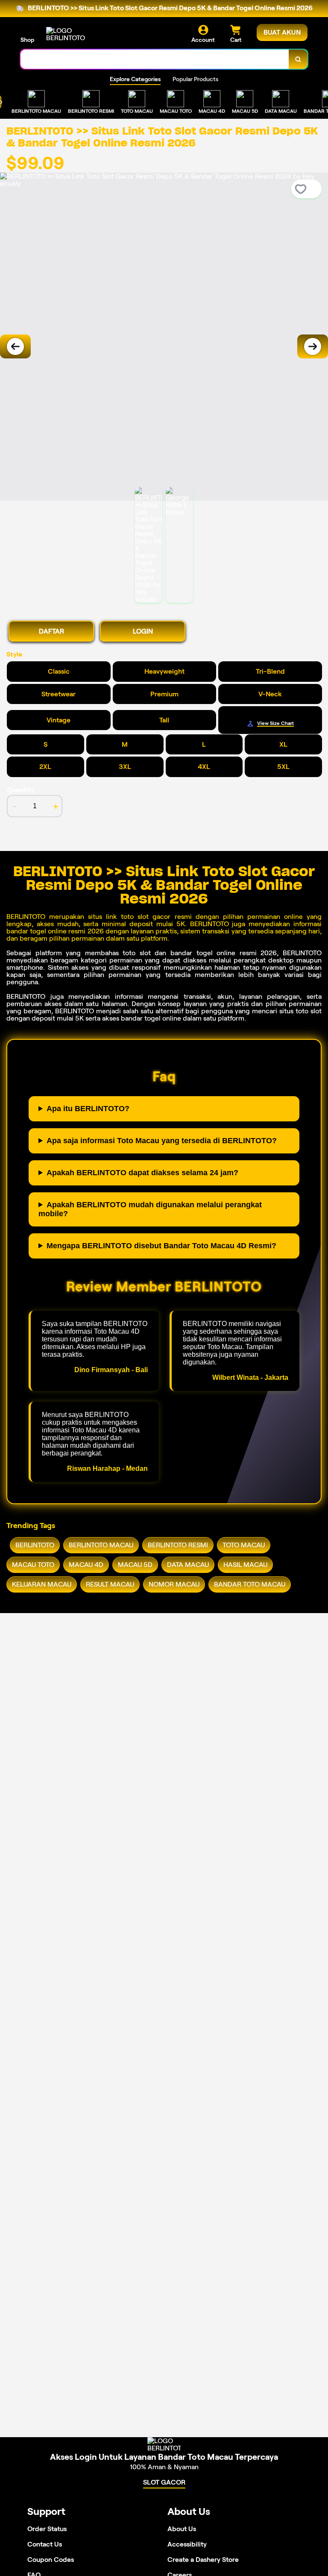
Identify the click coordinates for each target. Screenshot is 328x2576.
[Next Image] (313, 346)
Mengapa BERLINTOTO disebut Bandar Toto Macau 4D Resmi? (161, 1246)
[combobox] (155, 59)
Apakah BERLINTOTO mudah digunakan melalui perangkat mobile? (150, 1209)
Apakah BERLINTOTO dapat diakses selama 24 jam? (142, 1173)
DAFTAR (51, 631)
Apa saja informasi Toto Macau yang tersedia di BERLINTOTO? (162, 1141)
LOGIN (143, 631)
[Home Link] (70, 34)
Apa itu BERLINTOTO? (88, 1109)
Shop (27, 40)
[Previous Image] (15, 346)
